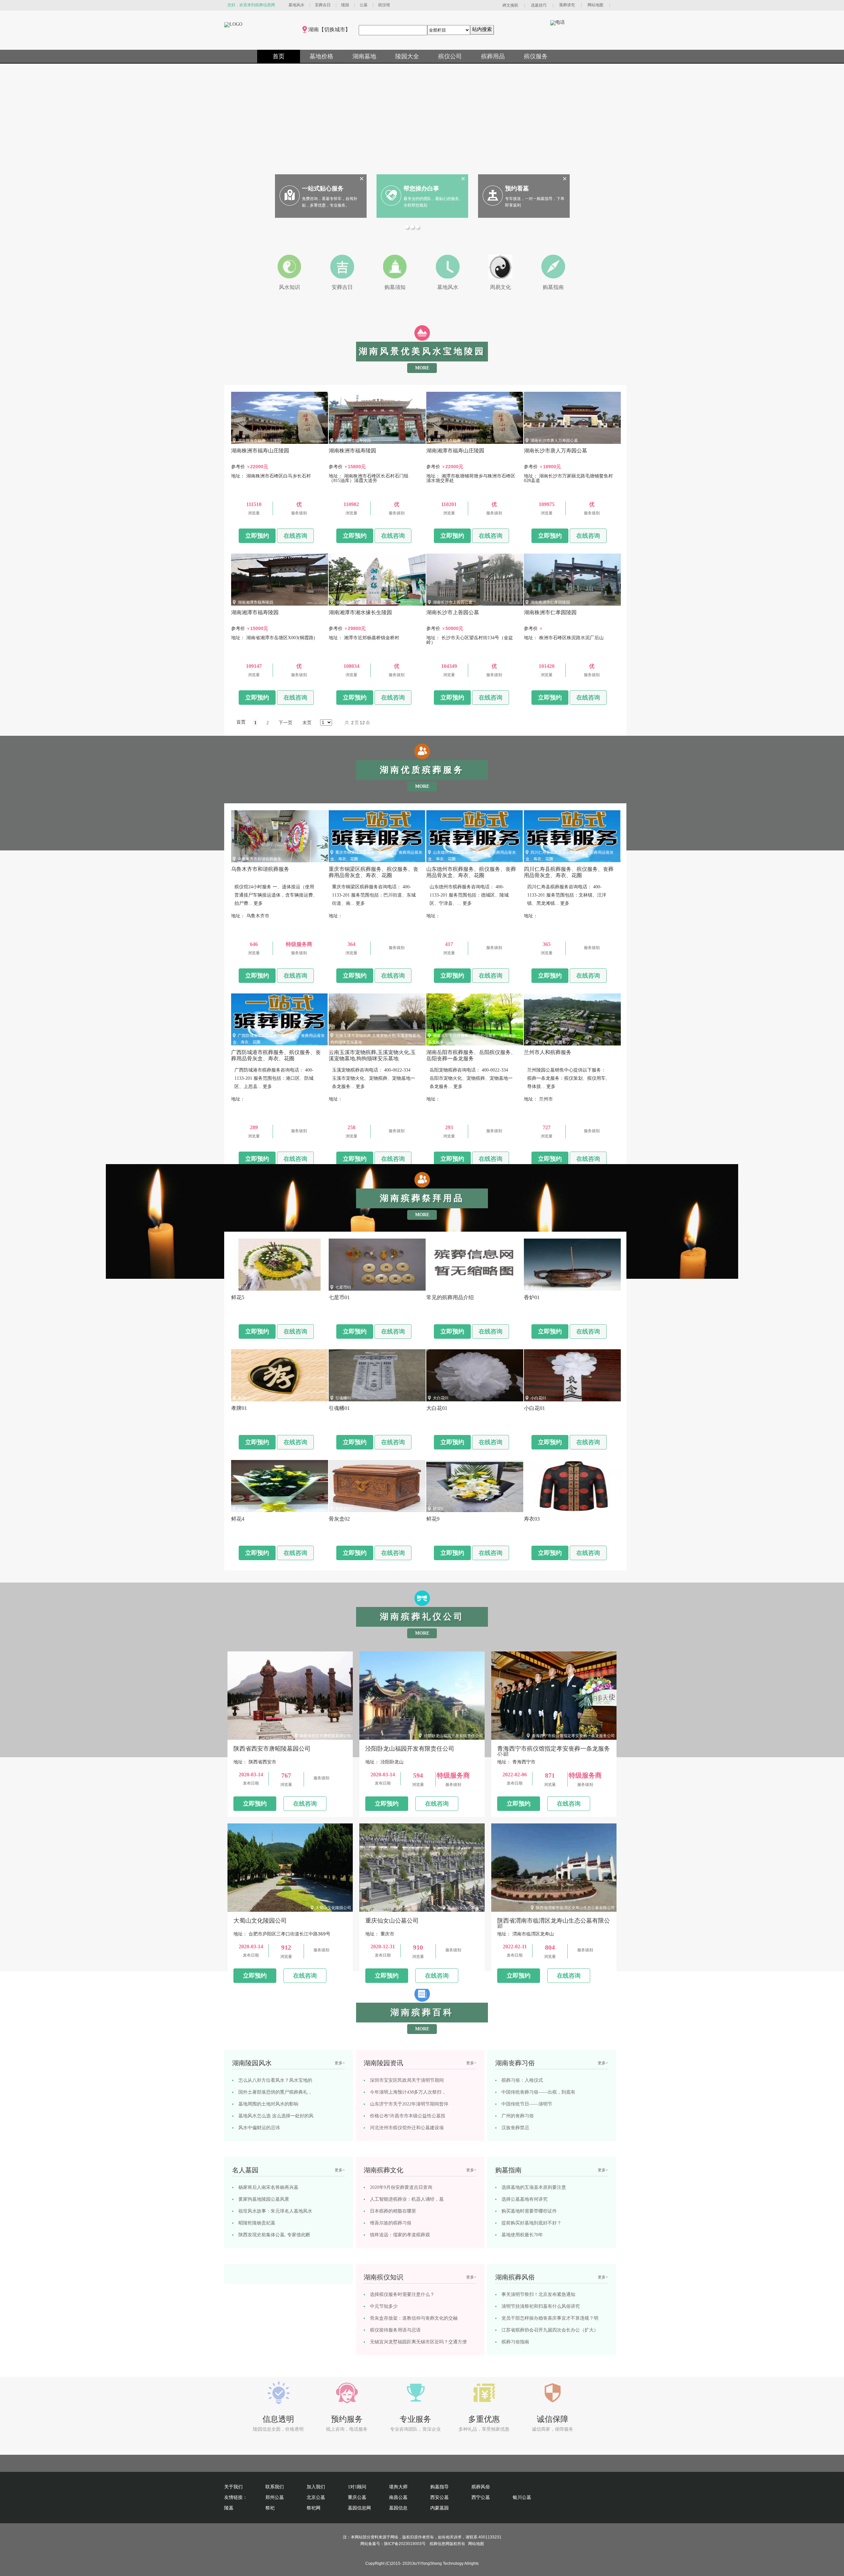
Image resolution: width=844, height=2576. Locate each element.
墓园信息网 (359, 2508)
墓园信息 (398, 2508)
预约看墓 (517, 188)
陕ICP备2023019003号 (405, 2544)
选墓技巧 (539, 5)
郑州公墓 (275, 2497)
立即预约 (257, 536)
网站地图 (595, 5)
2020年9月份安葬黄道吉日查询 (401, 2187)
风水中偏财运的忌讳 (259, 2128)
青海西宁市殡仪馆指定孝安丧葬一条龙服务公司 (573, 1736)
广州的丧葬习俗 (518, 2116)
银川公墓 (522, 2497)
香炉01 (536, 1287)
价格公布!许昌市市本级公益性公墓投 (408, 2116)
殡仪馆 (384, 5)
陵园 (345, 5)
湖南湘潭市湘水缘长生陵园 (359, 602)
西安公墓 (439, 2497)
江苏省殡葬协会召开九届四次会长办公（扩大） (550, 2330)
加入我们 (316, 2487)
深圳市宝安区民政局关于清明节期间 (407, 2080)
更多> (340, 2063)
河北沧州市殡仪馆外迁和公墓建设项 (407, 2128)
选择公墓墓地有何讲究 (525, 2199)
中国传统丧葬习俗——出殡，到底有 (538, 2092)
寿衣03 (536, 1509)
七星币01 (343, 1287)
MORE (422, 368)
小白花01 (538, 1398)
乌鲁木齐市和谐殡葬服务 (259, 859)
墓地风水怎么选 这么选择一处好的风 (276, 2116)
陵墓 (229, 2508)
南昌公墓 (398, 2497)
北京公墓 (316, 2497)
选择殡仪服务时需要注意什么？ (402, 2294)
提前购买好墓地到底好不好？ (531, 2223)
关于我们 (233, 2487)
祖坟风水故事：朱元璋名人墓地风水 (275, 2211)
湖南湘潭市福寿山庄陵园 (455, 441)
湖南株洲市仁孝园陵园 (550, 602)
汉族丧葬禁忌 (515, 2128)
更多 (258, 903)
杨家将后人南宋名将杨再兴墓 (268, 2187)
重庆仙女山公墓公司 (465, 1908)
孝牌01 (244, 1398)
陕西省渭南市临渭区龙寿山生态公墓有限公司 (575, 1908)
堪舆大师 (398, 2487)
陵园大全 (407, 56)
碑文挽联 (510, 5)
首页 (279, 56)
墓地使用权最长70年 (522, 2235)
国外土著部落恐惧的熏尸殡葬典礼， (275, 2092)
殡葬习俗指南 (515, 2342)
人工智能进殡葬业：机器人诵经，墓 (407, 2199)
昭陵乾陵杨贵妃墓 (257, 2223)
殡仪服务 (536, 56)
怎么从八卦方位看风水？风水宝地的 (275, 2080)
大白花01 (441, 1398)
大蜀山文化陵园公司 (333, 1908)
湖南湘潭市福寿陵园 (256, 602)
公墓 (364, 5)
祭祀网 (314, 2508)
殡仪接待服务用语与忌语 (395, 2330)
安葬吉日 (323, 5)
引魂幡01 (343, 1398)
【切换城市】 (335, 29)
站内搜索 (482, 29)
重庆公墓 (357, 2497)
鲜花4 (243, 1509)
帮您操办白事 (421, 188)
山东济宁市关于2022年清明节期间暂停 (409, 2104)
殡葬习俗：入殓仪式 (522, 2080)
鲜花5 (243, 1287)
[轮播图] (408, 228)
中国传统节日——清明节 (527, 2104)
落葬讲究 (567, 5)
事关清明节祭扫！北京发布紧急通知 (538, 2294)
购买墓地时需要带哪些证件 (529, 2211)
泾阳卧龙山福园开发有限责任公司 (453, 1736)
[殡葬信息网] (233, 24)
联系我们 (275, 2487)
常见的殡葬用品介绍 (451, 1287)
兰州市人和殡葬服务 (548, 1042)
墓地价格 (321, 56)
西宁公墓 (481, 2497)
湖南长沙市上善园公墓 (453, 602)
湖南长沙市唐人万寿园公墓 (554, 441)
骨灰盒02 (343, 1509)
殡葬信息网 (439, 2544)
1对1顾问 (357, 2487)
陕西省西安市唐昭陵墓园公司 (325, 1736)
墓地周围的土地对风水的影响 (268, 2104)
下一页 (286, 723)
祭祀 (270, 2508)
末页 (307, 723)
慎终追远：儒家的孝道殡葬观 (400, 2235)
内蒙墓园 (439, 2508)
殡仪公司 (450, 56)
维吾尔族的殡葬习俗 (391, 2223)
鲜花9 (438, 1509)
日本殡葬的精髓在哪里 (393, 2211)
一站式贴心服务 (323, 188)
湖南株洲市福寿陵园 (353, 441)
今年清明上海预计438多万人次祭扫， (408, 2092)
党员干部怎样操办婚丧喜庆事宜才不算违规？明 (550, 2318)
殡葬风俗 (481, 2487)
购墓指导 (439, 2487)
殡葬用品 (493, 56)
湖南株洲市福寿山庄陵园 (259, 441)
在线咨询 (295, 536)
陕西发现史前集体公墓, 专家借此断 (274, 2235)
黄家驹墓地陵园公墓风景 (264, 2199)
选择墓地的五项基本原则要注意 (534, 2187)
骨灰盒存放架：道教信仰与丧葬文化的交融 (414, 2318)
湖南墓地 (364, 56)
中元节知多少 (384, 2306)
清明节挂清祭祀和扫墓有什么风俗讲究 (541, 2306)
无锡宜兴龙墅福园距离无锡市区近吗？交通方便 (418, 2342)
